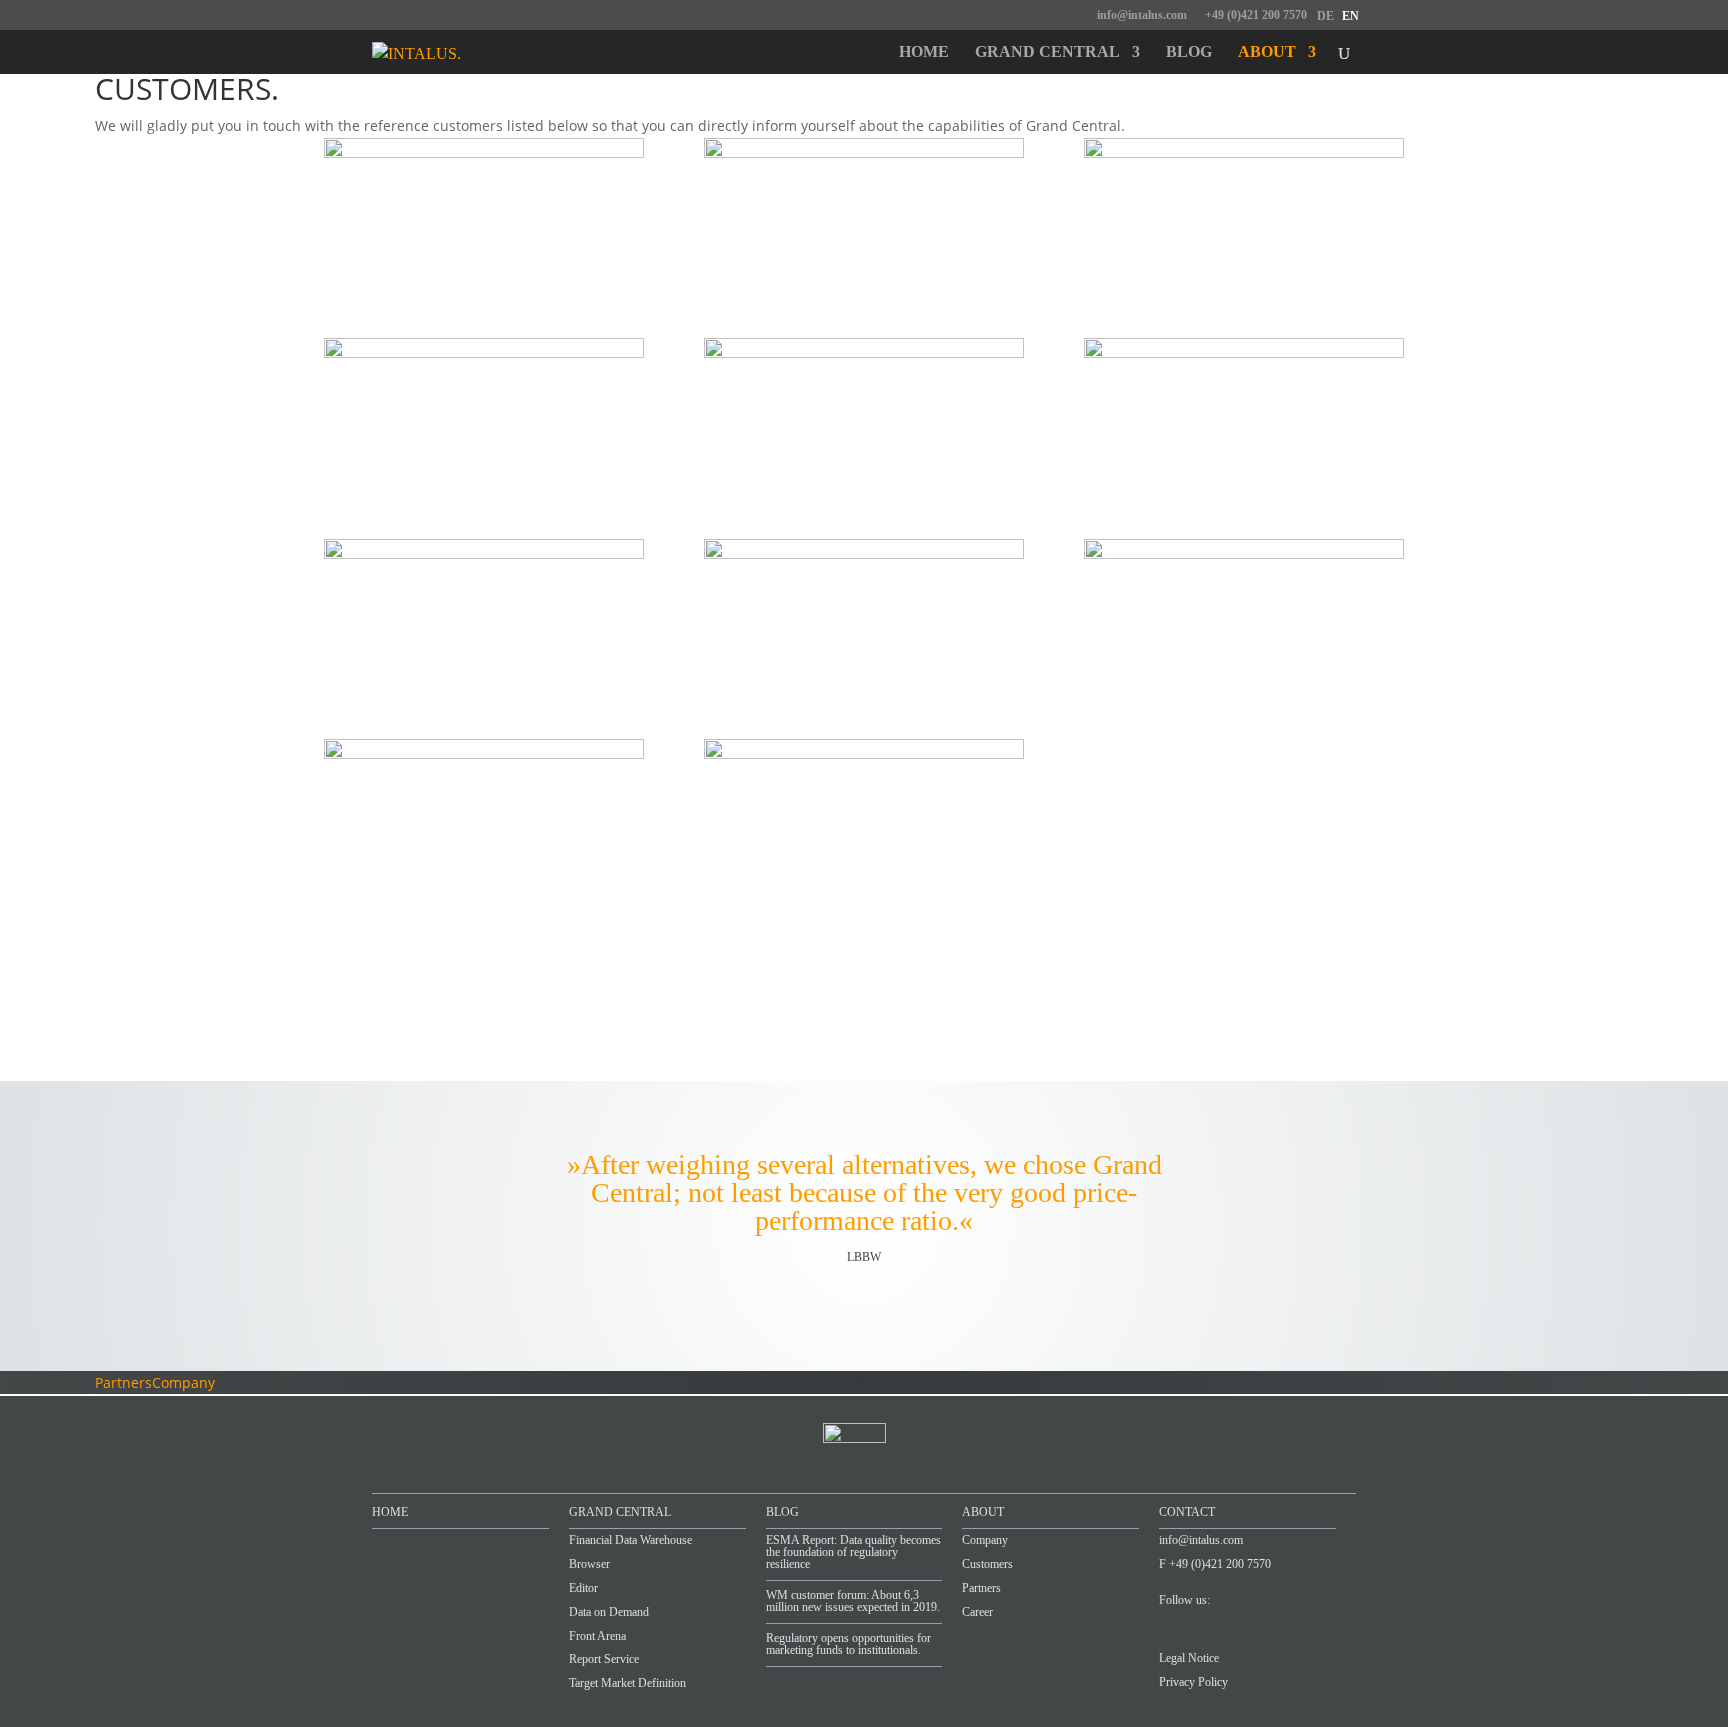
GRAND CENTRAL (620, 1512)
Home (924, 52)
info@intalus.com (1142, 15)
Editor (583, 1588)
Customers (987, 1564)
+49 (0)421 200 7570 (1256, 15)
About (1267, 52)
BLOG (782, 1512)
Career (977, 1612)
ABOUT (983, 1512)
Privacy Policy (1193, 1682)
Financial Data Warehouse (630, 1540)
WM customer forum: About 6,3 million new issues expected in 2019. (853, 1601)
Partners (123, 1382)
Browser (589, 1564)
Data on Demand (609, 1612)
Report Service (604, 1659)
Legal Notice (1189, 1658)
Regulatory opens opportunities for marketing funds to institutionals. (848, 1644)
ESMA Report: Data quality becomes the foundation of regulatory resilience (853, 1552)
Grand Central (1047, 52)
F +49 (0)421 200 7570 (1215, 1564)
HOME (390, 1512)
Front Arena (597, 1636)
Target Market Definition (627, 1683)
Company (183, 1382)
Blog (1189, 52)
